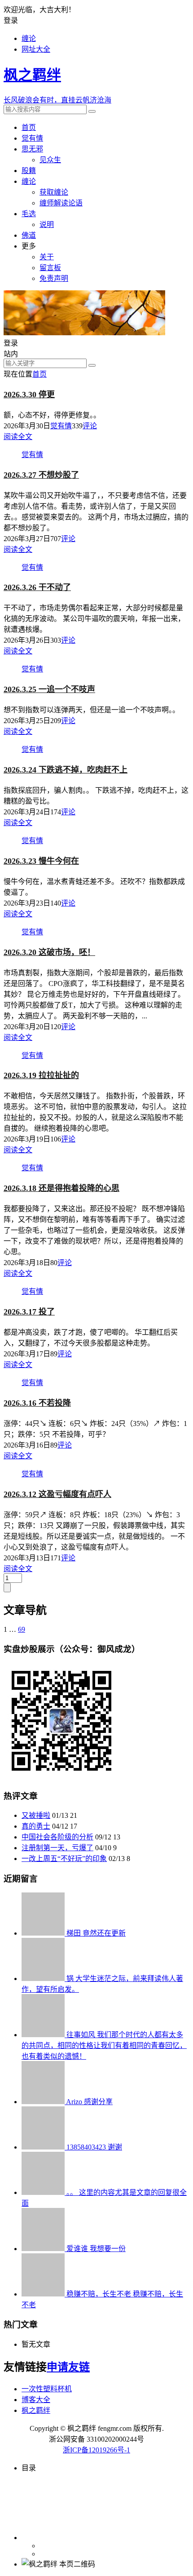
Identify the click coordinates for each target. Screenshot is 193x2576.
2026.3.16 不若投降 (37, 1403)
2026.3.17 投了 (29, 1312)
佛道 (29, 235)
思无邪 (32, 149)
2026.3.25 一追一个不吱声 (49, 689)
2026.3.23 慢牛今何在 (41, 861)
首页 (29, 127)
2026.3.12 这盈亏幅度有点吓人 (57, 1494)
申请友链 (68, 2367)
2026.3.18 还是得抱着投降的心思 (61, 1188)
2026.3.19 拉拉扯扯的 (41, 1075)
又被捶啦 (36, 1815)
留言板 (50, 268)
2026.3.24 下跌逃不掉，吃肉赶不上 (66, 770)
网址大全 (36, 49)
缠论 (29, 38)
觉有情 (32, 138)
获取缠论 (54, 192)
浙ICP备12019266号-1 (96, 2450)
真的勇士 (36, 1826)
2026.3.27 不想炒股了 (41, 475)
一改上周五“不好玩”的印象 (64, 1859)
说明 (47, 224)
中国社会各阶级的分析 (57, 1837)
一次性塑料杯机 (47, 2389)
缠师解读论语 (61, 203)
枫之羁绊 (36, 2410)
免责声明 (54, 278)
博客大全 (36, 2400)
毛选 (29, 214)
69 (22, 1629)
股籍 (29, 171)
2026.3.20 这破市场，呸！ (49, 952)
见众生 (50, 160)
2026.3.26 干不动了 (37, 587)
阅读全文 (18, 437)
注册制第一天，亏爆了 (57, 1848)
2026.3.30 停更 (29, 395)
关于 (47, 257)
